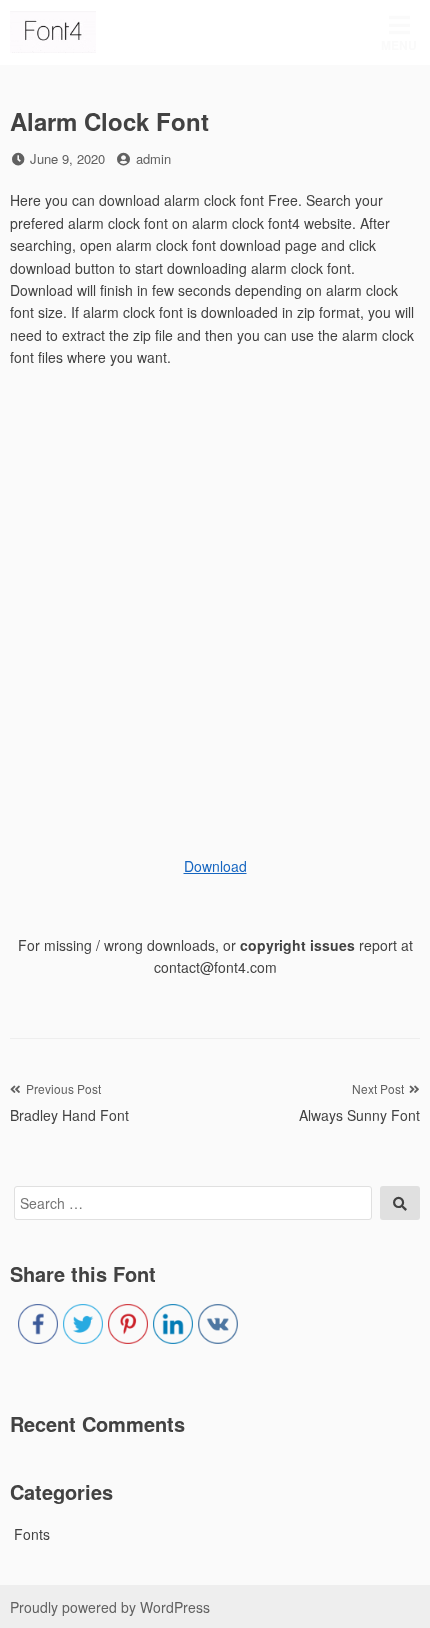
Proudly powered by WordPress (110, 1607)
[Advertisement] (215, 604)
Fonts (32, 1534)
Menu (399, 45)
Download (215, 866)
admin (153, 158)
